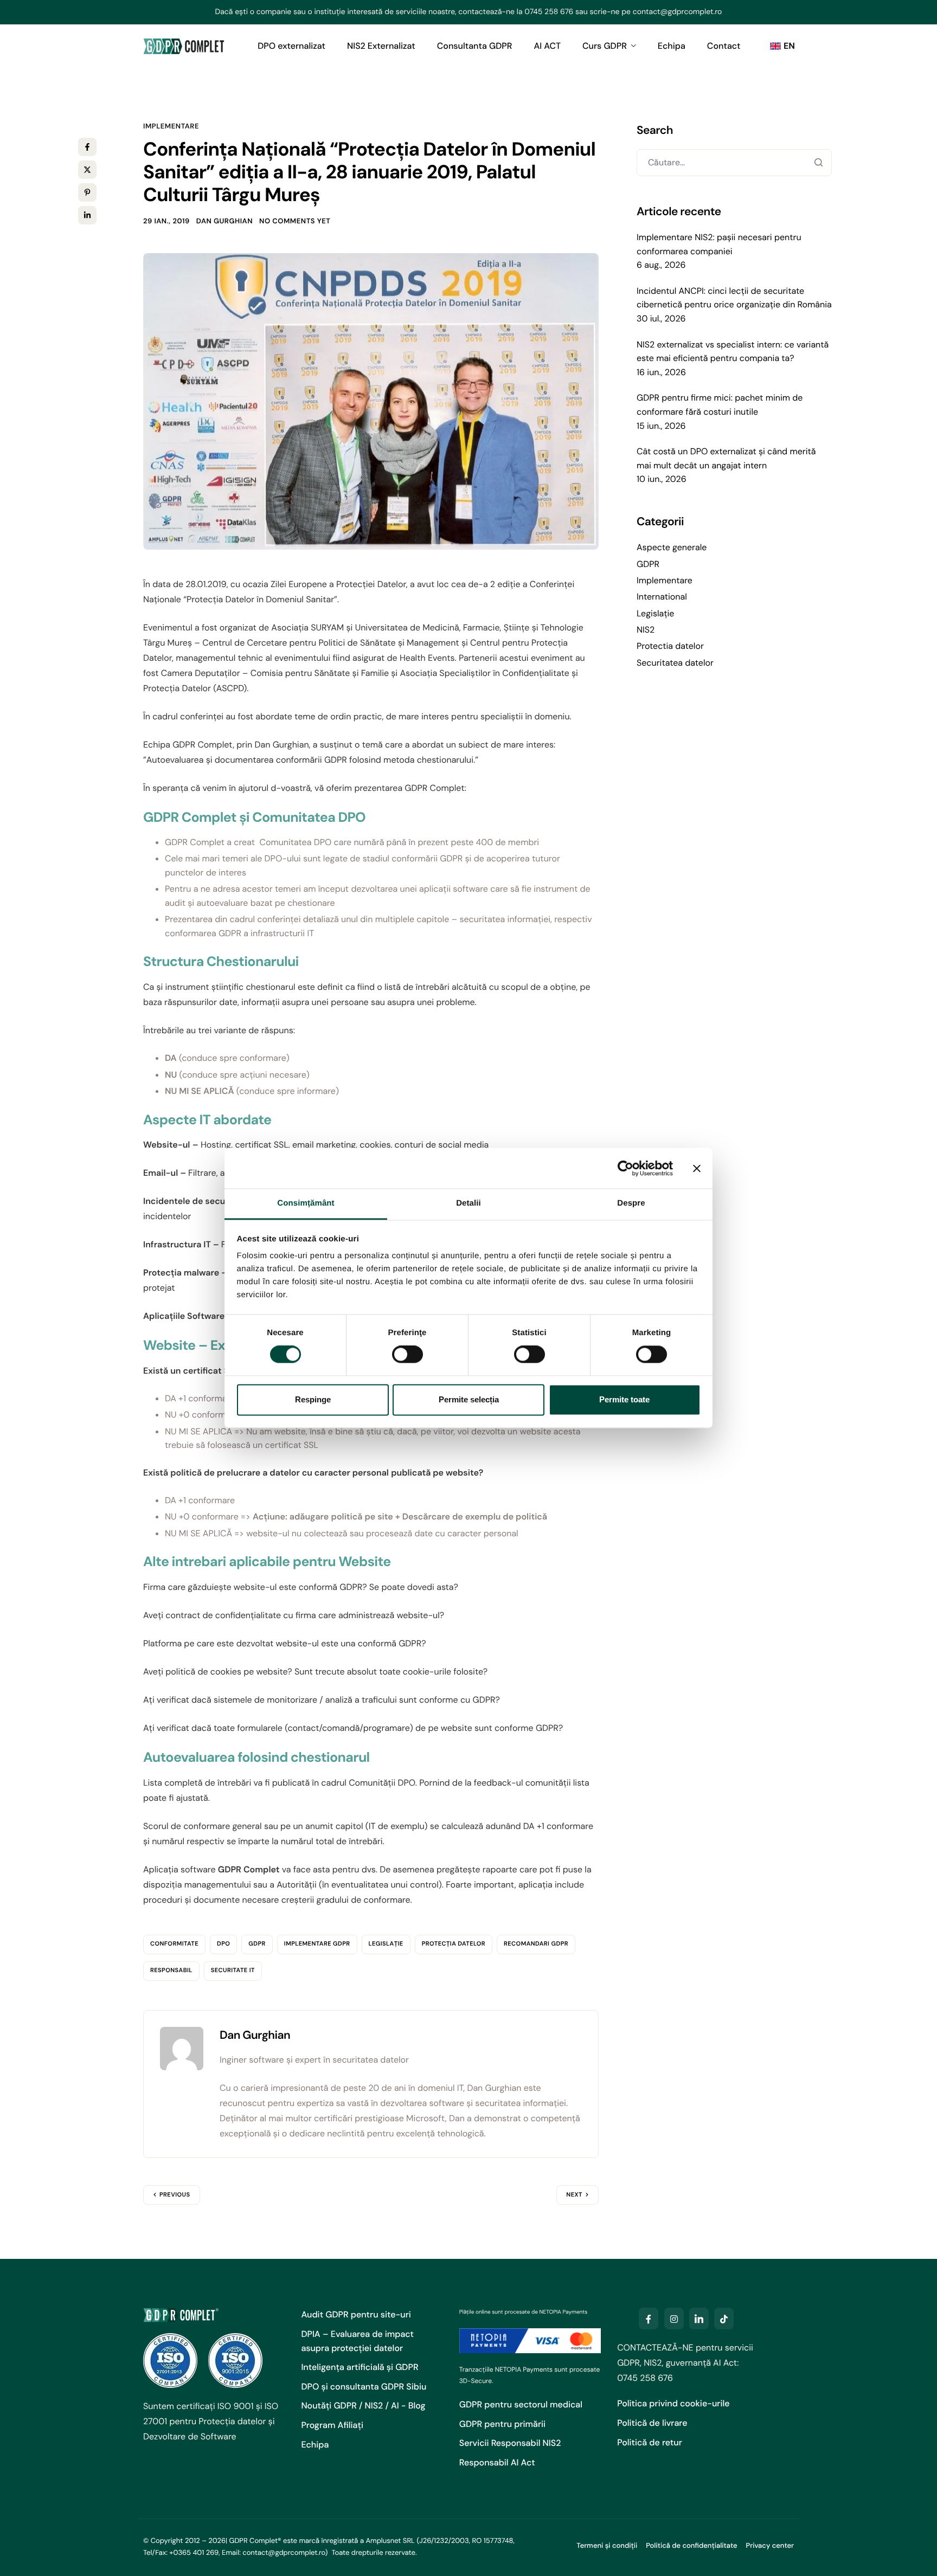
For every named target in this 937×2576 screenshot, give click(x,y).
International (662, 597)
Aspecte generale (672, 547)
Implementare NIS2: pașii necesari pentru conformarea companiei (719, 244)
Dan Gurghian (224, 221)
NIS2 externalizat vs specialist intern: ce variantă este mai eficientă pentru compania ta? (733, 352)
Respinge (313, 1399)
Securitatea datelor (675, 663)
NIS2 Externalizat (381, 46)
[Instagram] (674, 2319)
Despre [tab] (631, 1203)
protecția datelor (454, 1944)
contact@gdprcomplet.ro (678, 12)
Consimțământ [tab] (306, 1203)
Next (574, 2195)
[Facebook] (649, 2319)
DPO (223, 1944)
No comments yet (295, 221)
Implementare (171, 127)
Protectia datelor (670, 646)
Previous (175, 2195)
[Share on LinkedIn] (87, 215)
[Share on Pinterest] (87, 192)
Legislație (655, 613)
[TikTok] (724, 2319)
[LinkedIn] (699, 2319)
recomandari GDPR (536, 1944)
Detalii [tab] (468, 1203)
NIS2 (646, 630)
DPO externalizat (291, 46)
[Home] (184, 46)
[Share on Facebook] (87, 147)
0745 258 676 (549, 12)
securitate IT (233, 1970)
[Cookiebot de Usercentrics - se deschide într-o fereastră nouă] (625, 1168)
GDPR (257, 1944)
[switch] (407, 1355)
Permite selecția (469, 1399)
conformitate (174, 1944)
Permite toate (624, 1399)
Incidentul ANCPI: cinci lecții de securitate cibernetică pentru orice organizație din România (734, 298)
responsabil (171, 1970)
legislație (386, 1944)
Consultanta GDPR (475, 46)
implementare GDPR (317, 1944)
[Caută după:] (734, 163)
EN (789, 46)
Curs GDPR (605, 46)
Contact (724, 46)
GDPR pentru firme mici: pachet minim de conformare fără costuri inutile (720, 405)
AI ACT (547, 46)
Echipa (672, 46)
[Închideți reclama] (697, 1168)
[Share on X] (87, 170)
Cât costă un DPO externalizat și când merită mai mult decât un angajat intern (726, 458)
